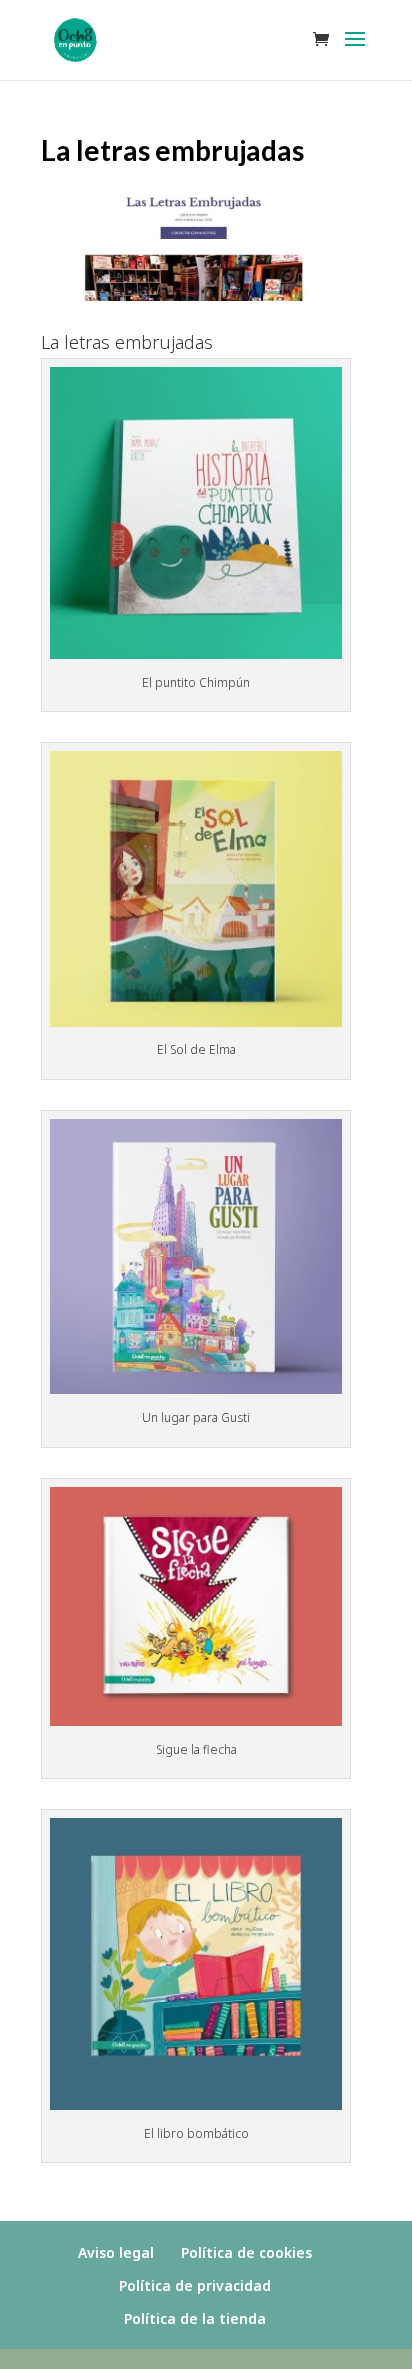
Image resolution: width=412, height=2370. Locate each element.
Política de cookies (246, 2252)
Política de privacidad (195, 2285)
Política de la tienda (195, 2318)
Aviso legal (116, 2252)
